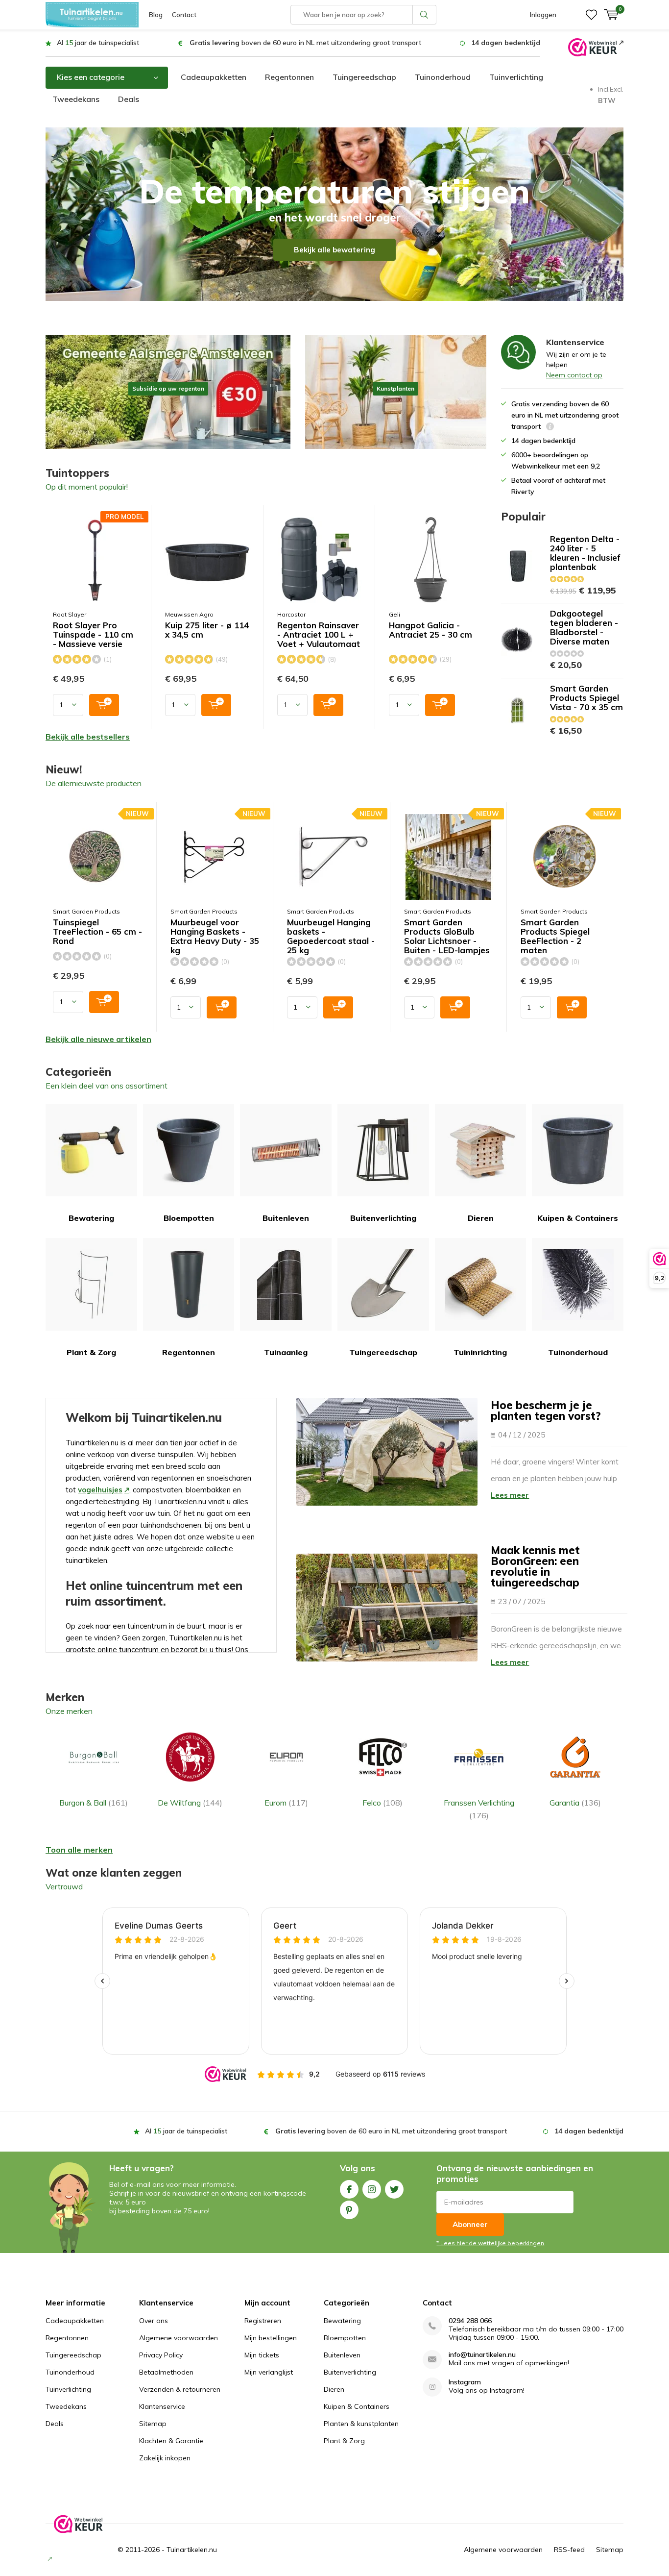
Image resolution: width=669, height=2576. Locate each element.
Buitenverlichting (383, 1218)
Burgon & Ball (94, 1803)
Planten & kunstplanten (361, 2424)
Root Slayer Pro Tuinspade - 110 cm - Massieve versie (93, 635)
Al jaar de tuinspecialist (98, 43)
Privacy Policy (161, 2355)
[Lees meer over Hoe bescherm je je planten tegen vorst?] (387, 1452)
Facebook (349, 2189)
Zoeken (425, 15)
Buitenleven (286, 1218)
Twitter (394, 2189)
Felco (382, 1803)
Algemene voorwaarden (179, 2338)
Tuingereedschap (364, 77)
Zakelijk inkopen (165, 2458)
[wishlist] (591, 15)
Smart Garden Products (86, 911)
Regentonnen (289, 77)
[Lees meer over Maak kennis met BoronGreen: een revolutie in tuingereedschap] (387, 1608)
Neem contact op (574, 375)
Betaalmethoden (166, 2372)
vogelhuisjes (100, 1490)
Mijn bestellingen (271, 2338)
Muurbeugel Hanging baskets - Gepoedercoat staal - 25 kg (331, 936)
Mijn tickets (262, 2355)
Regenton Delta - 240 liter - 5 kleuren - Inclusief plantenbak (585, 553)
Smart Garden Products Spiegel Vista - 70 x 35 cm (586, 698)
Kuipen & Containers (578, 1218)
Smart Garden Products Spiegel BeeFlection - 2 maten (555, 936)
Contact (184, 15)
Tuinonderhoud (443, 77)
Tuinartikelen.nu (192, 2550)
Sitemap (153, 2424)
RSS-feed (569, 2550)
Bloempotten (189, 1218)
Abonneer (470, 2224)
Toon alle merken (79, 1850)
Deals (129, 99)
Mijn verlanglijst (269, 2372)
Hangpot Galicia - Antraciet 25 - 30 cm (430, 630)
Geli (394, 614)
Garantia (575, 1803)
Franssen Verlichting (479, 1809)
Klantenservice (162, 2406)
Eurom (286, 1803)
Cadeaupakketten (214, 77)
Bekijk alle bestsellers (88, 737)
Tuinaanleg (286, 1352)
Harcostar (291, 614)
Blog (156, 15)
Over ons (154, 2321)
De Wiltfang (190, 1803)
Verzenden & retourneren (180, 2389)
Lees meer (510, 1495)
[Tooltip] (550, 428)
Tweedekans (76, 99)
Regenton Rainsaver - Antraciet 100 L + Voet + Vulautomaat (319, 635)
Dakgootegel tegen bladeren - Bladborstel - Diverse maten (584, 627)
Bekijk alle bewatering (334, 250)
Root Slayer (70, 614)
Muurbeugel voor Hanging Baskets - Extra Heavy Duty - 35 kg (215, 936)
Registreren (263, 2321)
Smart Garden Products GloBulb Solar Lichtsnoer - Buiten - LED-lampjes (447, 936)
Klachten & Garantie (171, 2441)
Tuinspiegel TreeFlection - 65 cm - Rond (97, 932)
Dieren (481, 1218)
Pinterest (349, 2210)
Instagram (372, 2189)
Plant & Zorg (91, 1352)
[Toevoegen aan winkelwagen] (104, 705)
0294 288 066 (470, 2321)
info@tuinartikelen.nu (482, 2355)
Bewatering (91, 1218)
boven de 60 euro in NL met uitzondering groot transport (305, 43)
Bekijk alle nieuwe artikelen (98, 1039)
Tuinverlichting (516, 77)
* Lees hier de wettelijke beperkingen (490, 2243)
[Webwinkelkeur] (596, 47)
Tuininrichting (480, 1352)
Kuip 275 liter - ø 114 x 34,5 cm (207, 630)
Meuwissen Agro (189, 614)
